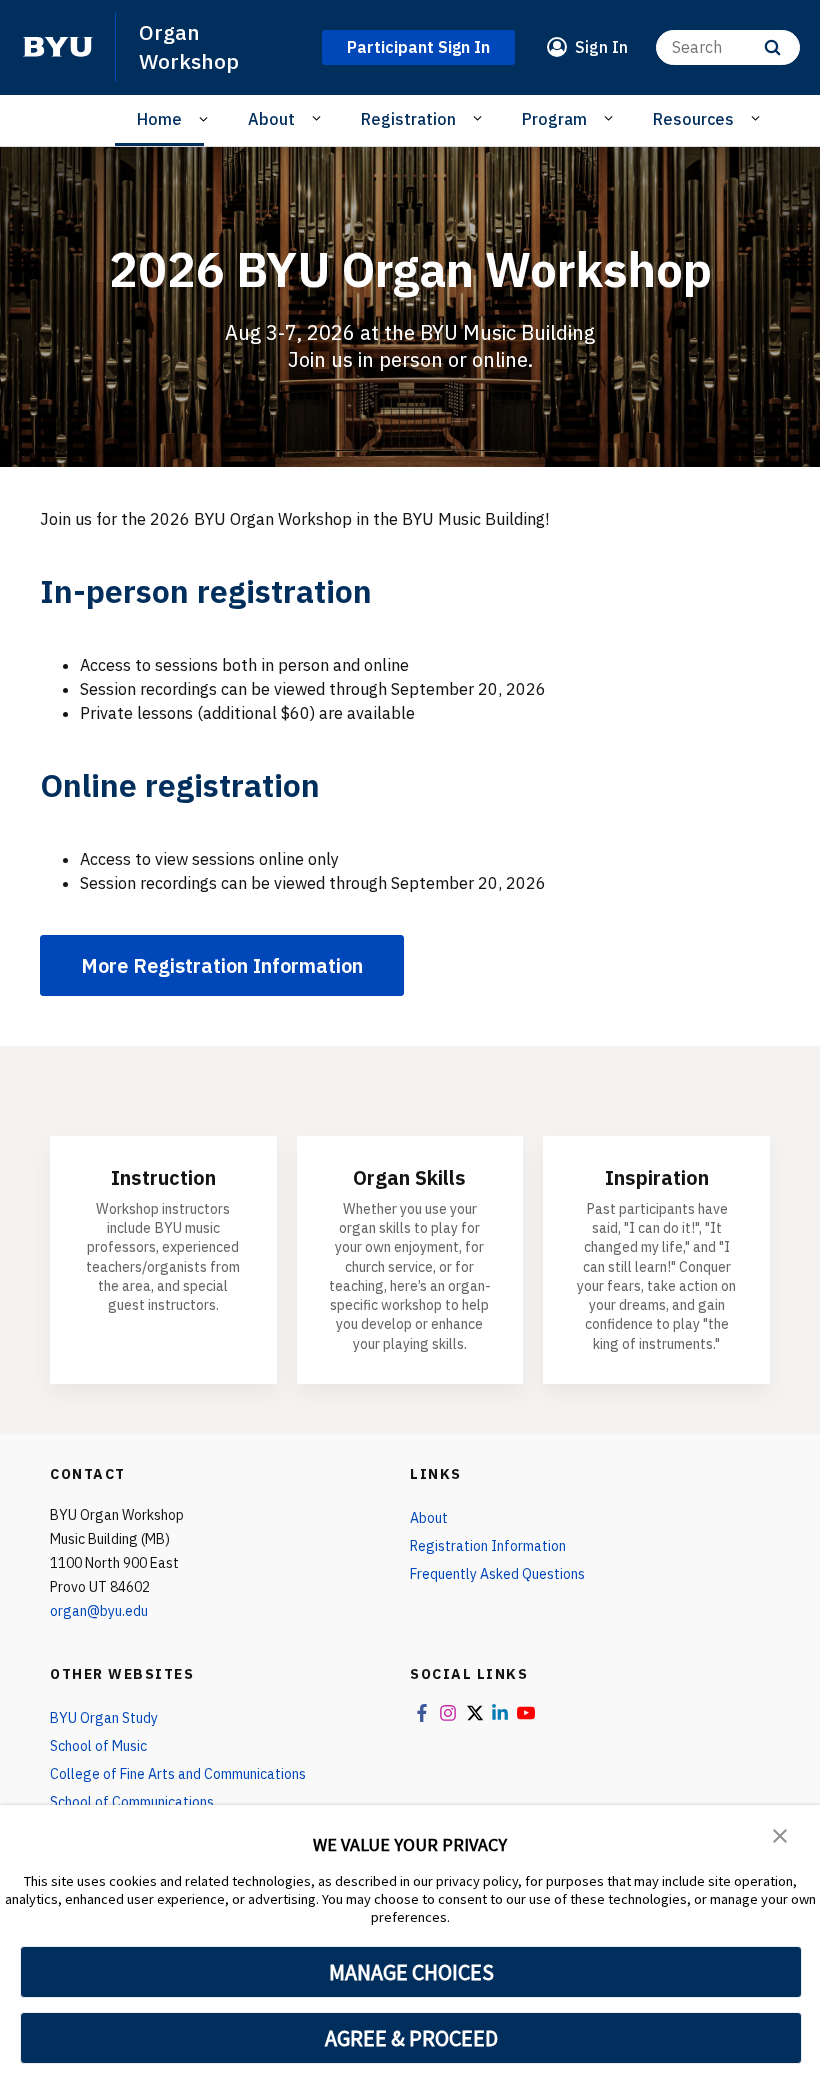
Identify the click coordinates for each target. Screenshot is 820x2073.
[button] (780, 1834)
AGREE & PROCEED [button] (411, 2038)
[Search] (772, 47)
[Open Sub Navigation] (206, 119)
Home (159, 119)
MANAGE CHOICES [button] (411, 1972)
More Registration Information (222, 965)
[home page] (58, 47)
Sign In (601, 47)
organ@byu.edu (99, 1611)
